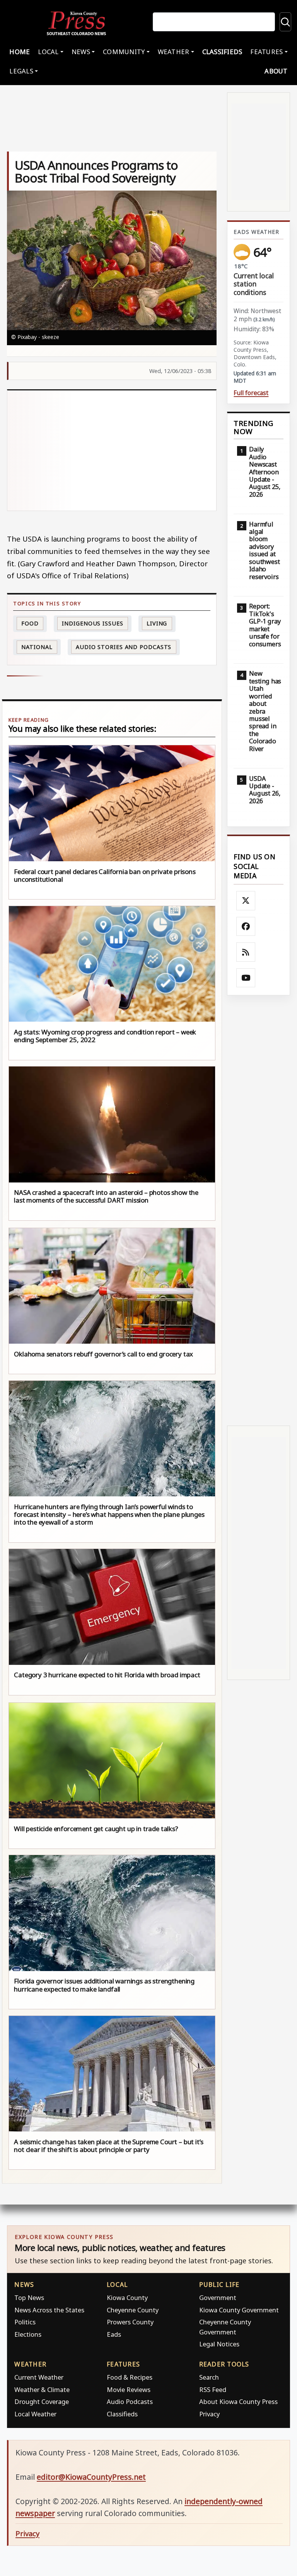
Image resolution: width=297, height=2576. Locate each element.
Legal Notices (219, 2344)
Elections (28, 2334)
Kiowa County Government (239, 2310)
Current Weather (39, 2377)
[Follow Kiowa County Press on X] (246, 901)
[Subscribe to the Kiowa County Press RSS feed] (246, 952)
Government (218, 2297)
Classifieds (222, 52)
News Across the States (49, 2310)
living (157, 623)
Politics (25, 2322)
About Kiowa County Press (238, 2401)
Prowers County (130, 2322)
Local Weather (35, 2414)
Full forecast (251, 393)
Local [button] (48, 52)
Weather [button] (174, 52)
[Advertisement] (112, 450)
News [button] (81, 52)
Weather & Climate (42, 2389)
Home (20, 52)
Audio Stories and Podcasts (124, 647)
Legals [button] (21, 71)
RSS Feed (213, 2389)
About (276, 71)
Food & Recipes (130, 2377)
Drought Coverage (42, 2401)
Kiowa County (127, 2297)
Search (209, 2377)
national (37, 647)
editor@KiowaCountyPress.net (91, 2477)
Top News (29, 2297)
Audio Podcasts (130, 2401)
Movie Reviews (129, 2389)
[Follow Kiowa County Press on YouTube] (246, 978)
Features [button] (266, 52)
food (30, 623)
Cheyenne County (133, 2310)
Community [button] (124, 52)
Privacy (209, 2414)
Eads (114, 2334)
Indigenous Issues (92, 623)
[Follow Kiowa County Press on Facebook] (246, 927)
